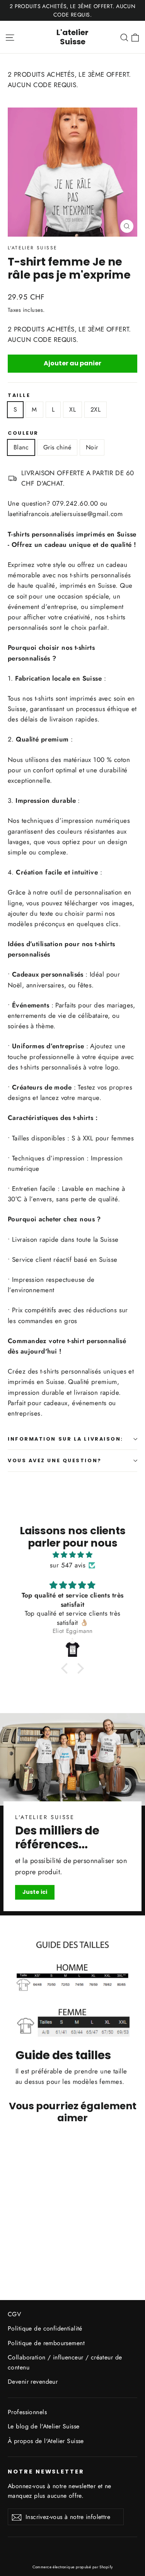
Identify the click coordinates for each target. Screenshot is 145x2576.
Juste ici (35, 1892)
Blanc (21, 447)
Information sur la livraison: (66, 1439)
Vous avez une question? (55, 1460)
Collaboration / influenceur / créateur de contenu (65, 2362)
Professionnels (27, 2412)
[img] (72, 1555)
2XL (96, 409)
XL (72, 409)
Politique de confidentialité (45, 2328)
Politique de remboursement (46, 2343)
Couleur (23, 433)
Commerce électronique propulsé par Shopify (73, 2567)
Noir (92, 447)
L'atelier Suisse (72, 37)
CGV (14, 2314)
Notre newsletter (46, 2472)
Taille (19, 395)
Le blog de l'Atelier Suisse (43, 2426)
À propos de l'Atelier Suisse (46, 2441)
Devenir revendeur (33, 2382)
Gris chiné (57, 447)
